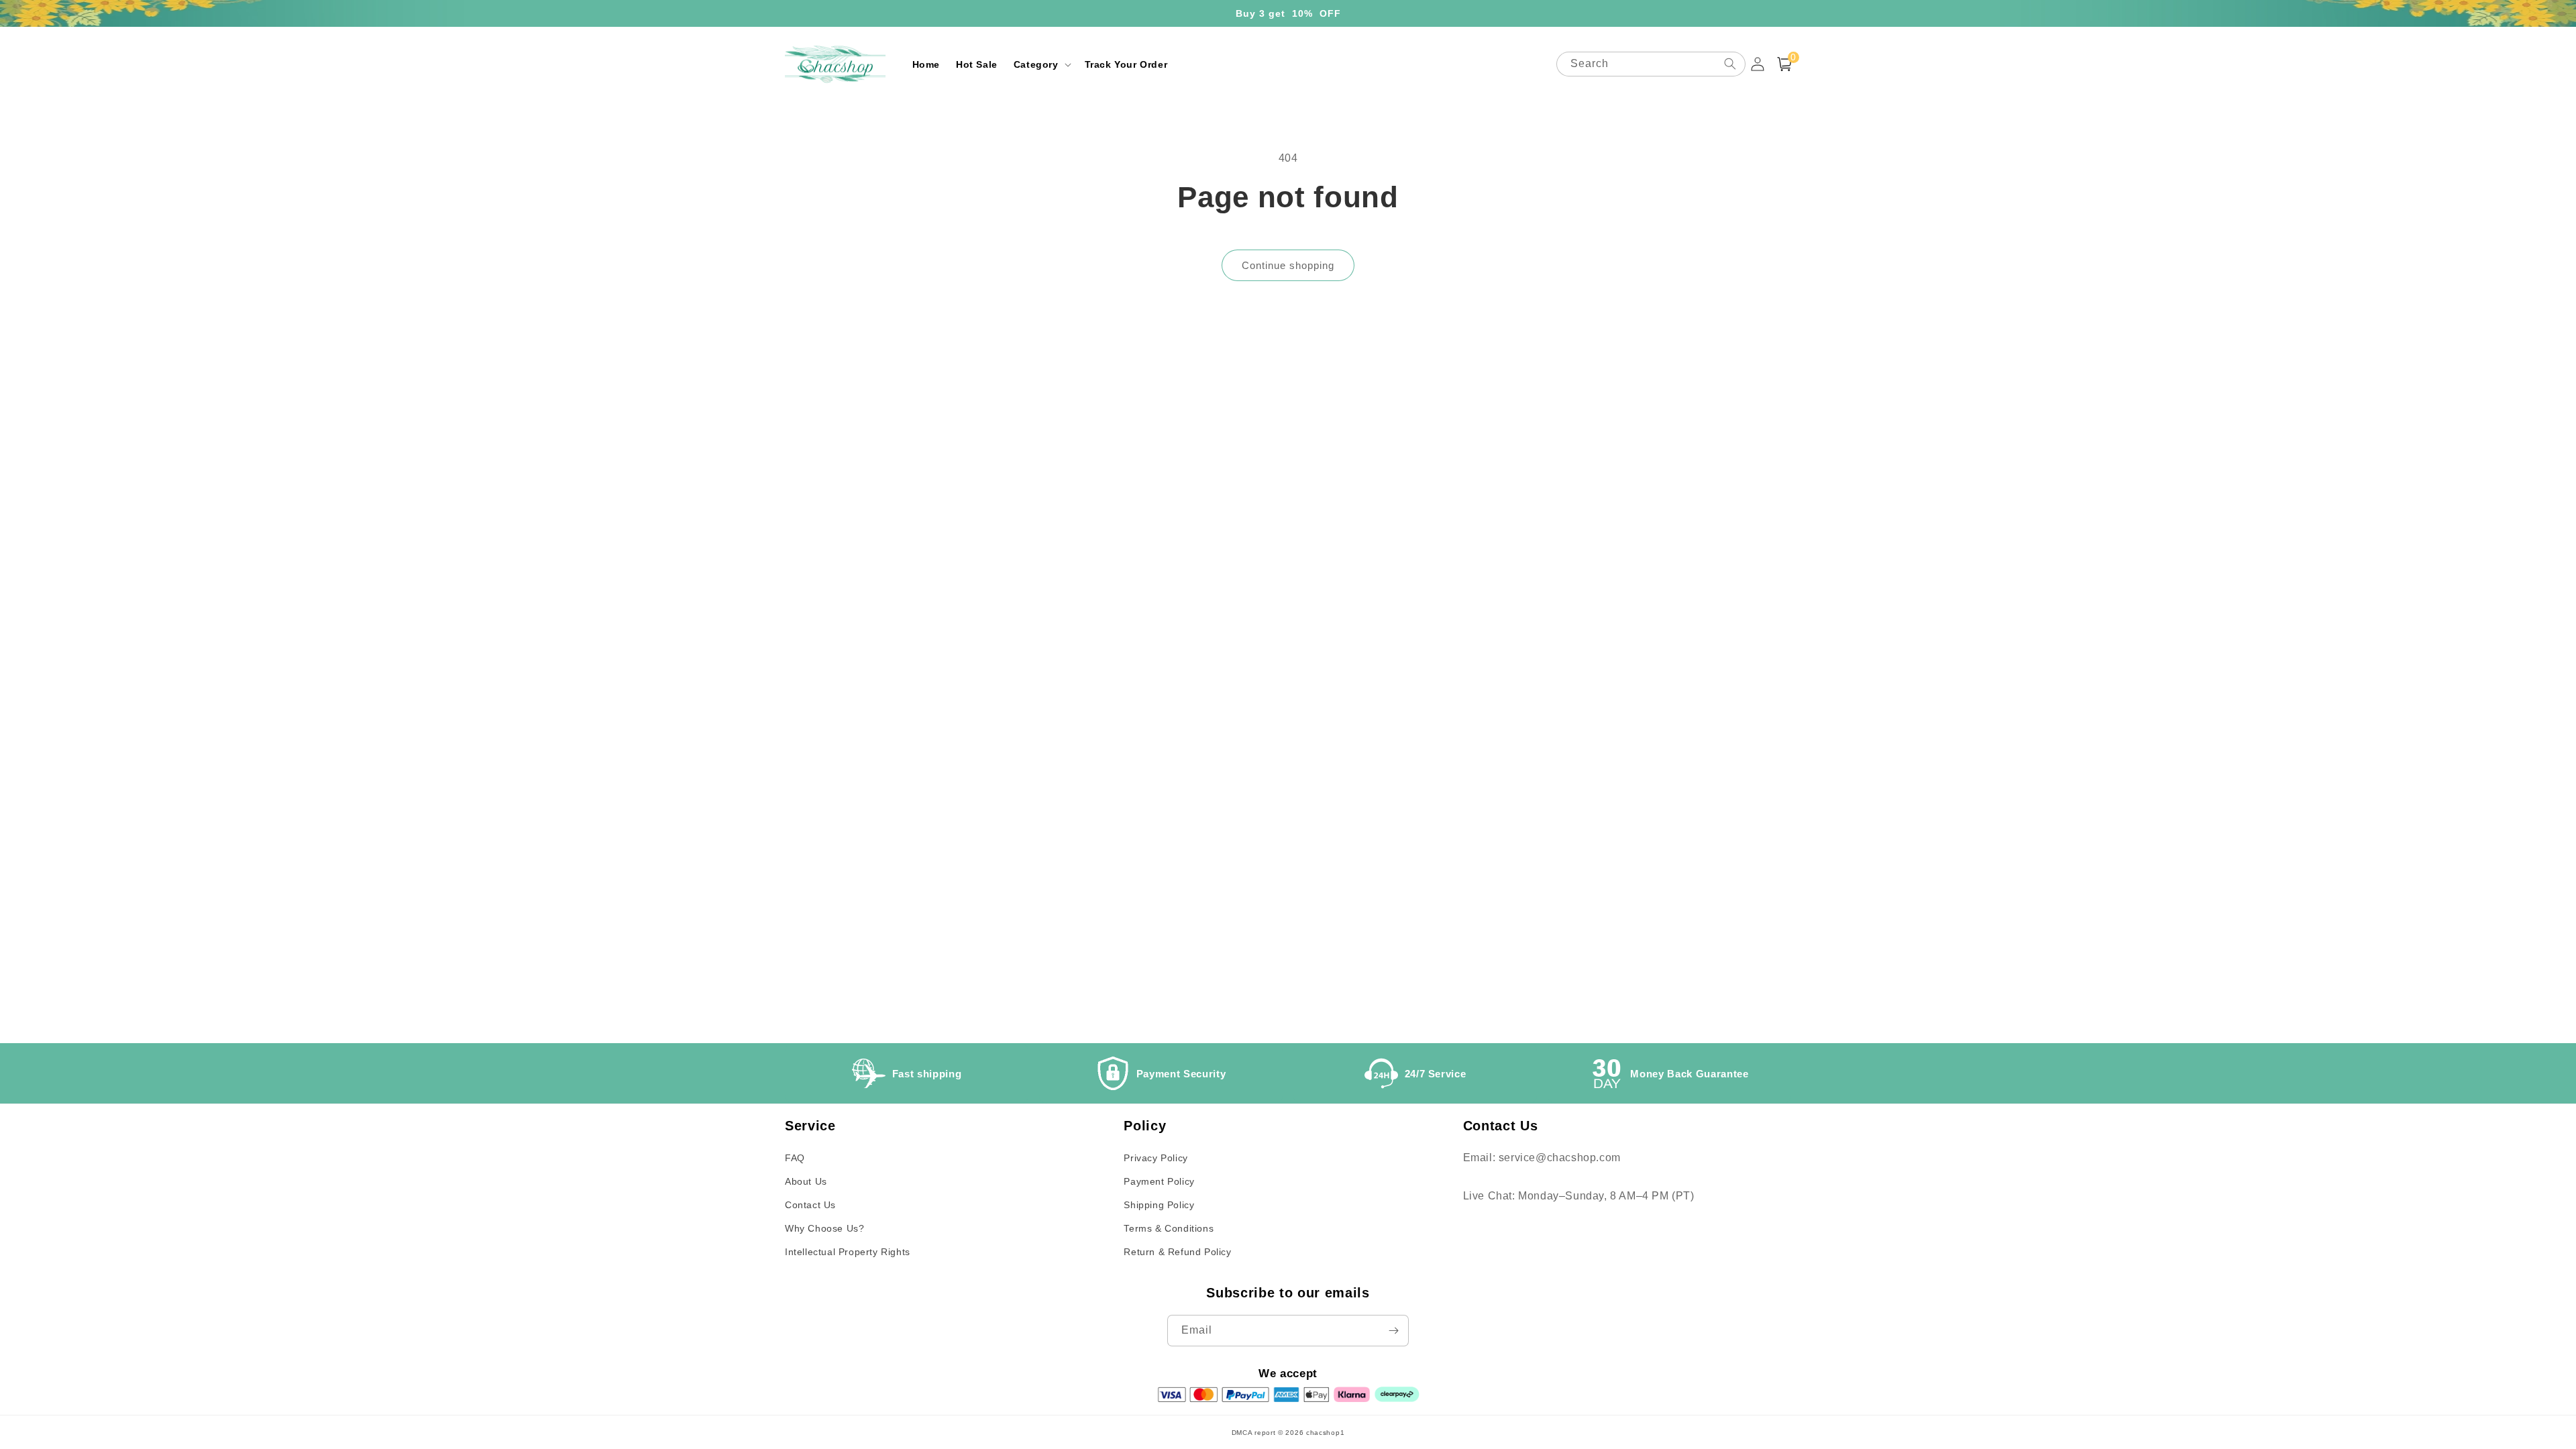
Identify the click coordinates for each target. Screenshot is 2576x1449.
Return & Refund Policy (1177, 1252)
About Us (806, 1181)
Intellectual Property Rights (848, 1252)
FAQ (795, 1158)
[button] (1041, 64)
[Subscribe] (1393, 1331)
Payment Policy (1159, 1181)
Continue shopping (1288, 265)
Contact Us (810, 1205)
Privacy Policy (1156, 1158)
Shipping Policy (1159, 1205)
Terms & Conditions (1169, 1228)
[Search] (1730, 64)
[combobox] (1651, 64)
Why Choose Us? (824, 1228)
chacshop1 (1325, 1433)
